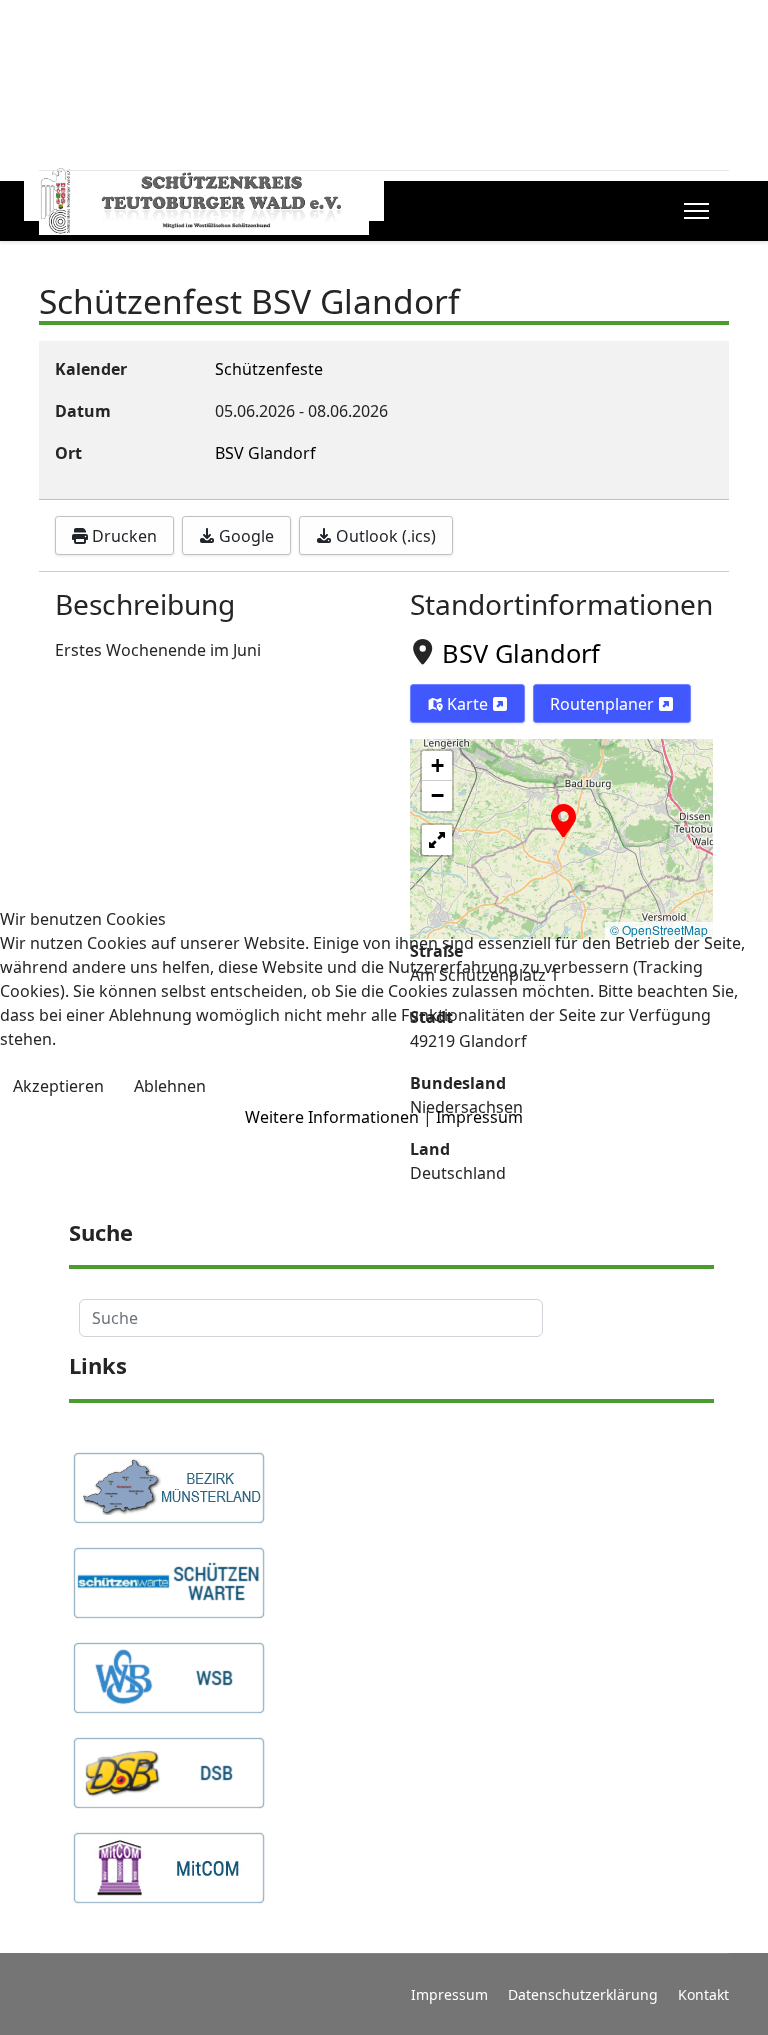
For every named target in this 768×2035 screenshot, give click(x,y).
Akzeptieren (58, 1086)
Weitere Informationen (332, 1117)
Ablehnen (170, 1086)
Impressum (479, 1117)
